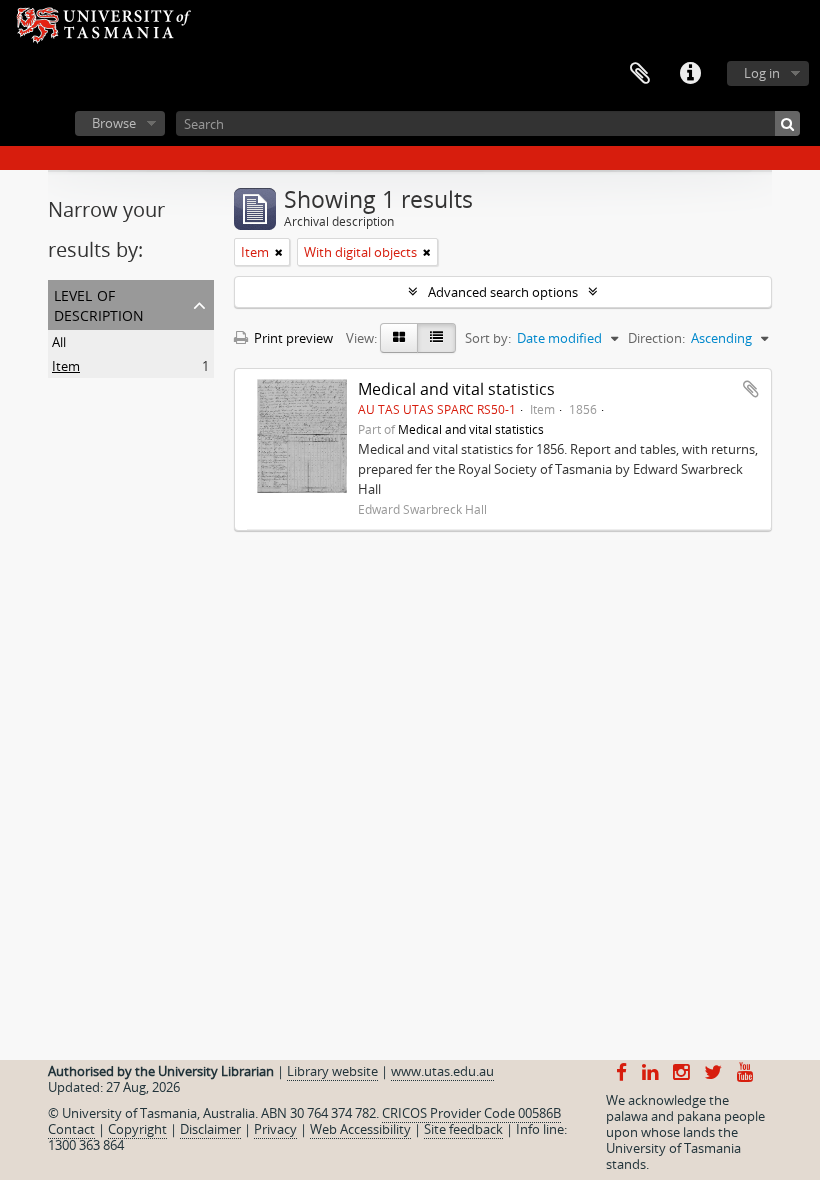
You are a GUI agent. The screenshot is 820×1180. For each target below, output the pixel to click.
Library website (332, 1071)
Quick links (690, 74)
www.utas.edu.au (442, 1071)
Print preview (292, 338)
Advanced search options (503, 292)
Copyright (137, 1129)
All (59, 342)
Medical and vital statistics (456, 389)
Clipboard (640, 74)
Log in (762, 73)
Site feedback (463, 1129)
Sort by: (488, 338)
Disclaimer (210, 1129)
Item (66, 366)
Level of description (99, 303)
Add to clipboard (751, 389)
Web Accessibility (360, 1129)
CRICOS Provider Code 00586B (471, 1113)
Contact (71, 1129)
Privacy (275, 1129)
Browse (114, 123)
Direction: (656, 338)
